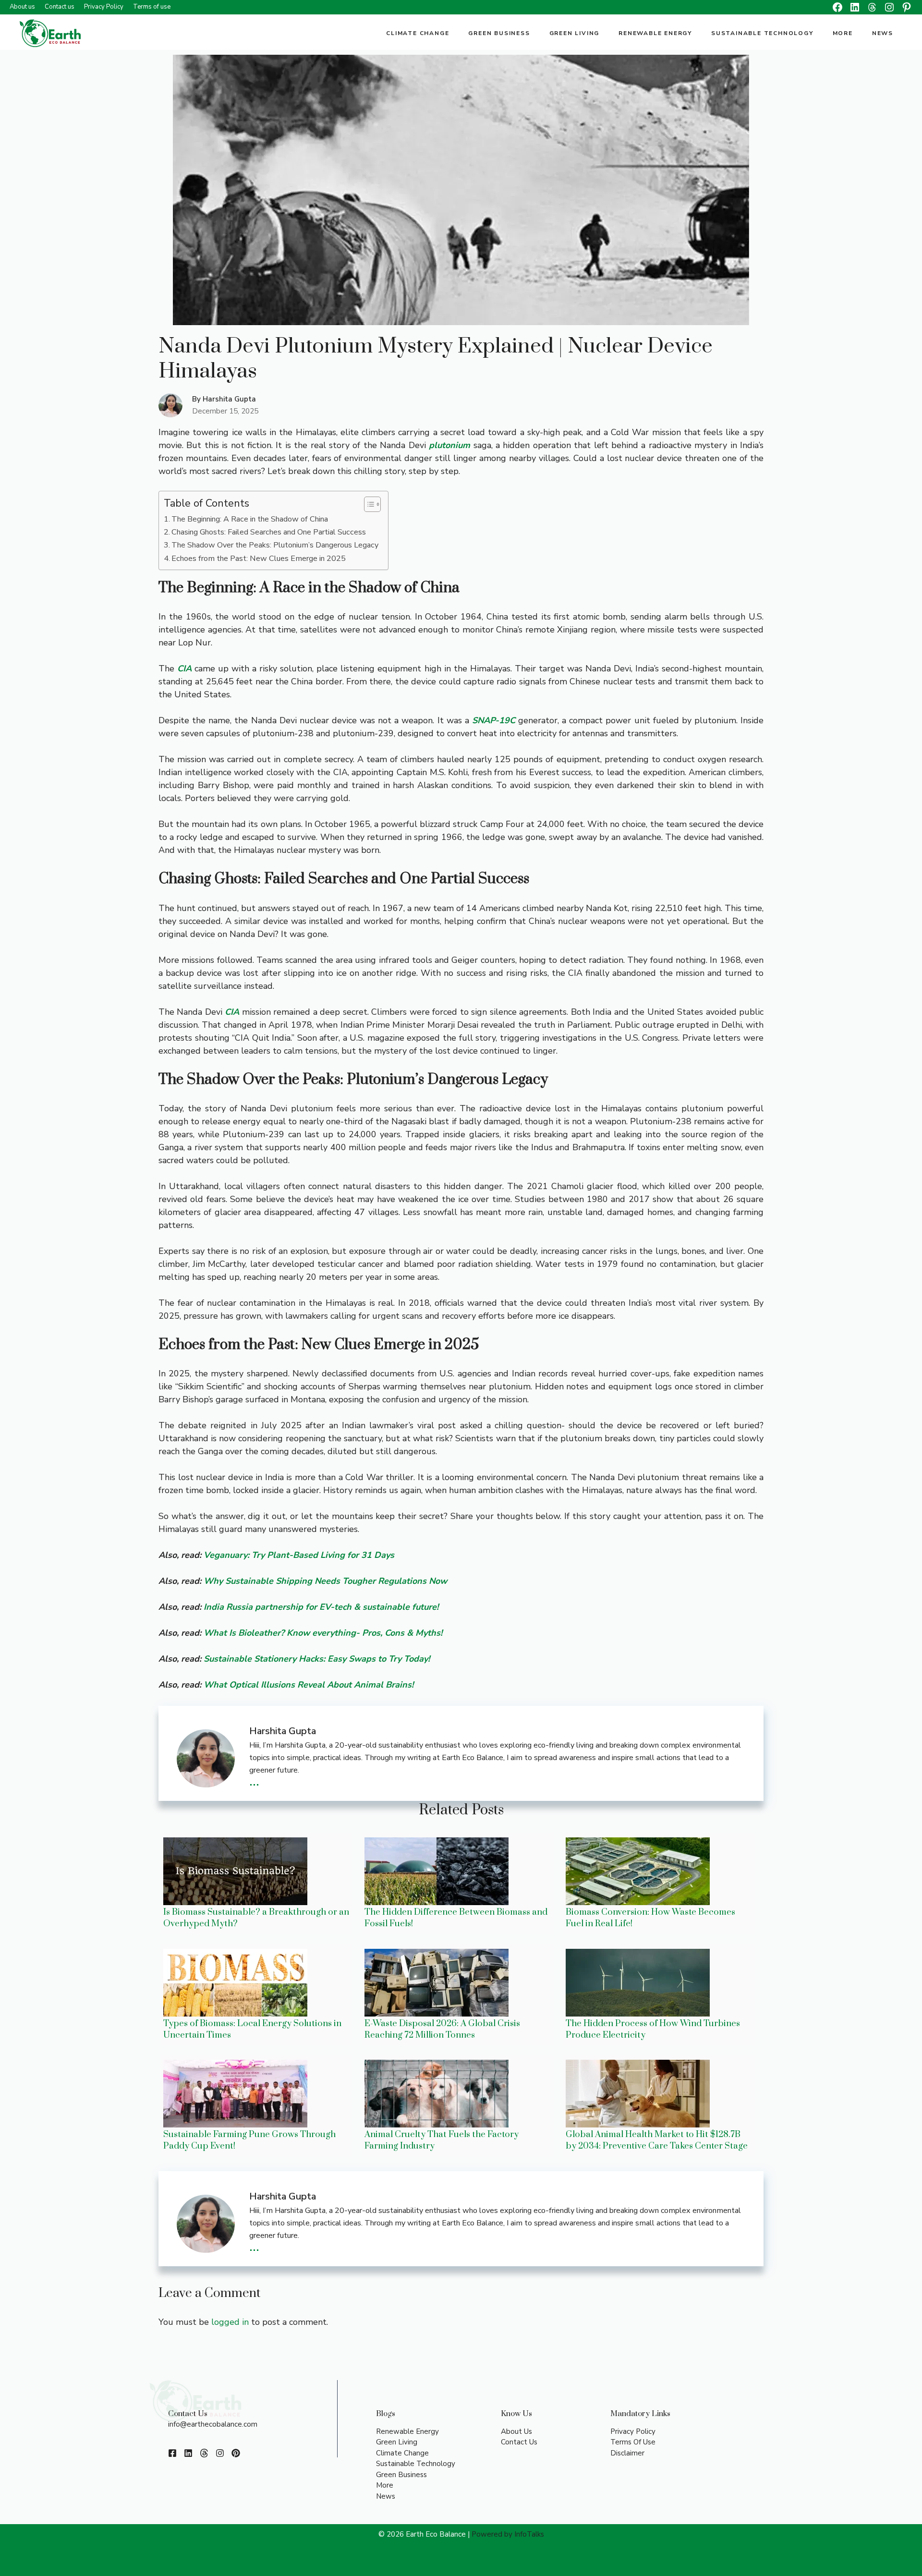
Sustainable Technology (762, 33)
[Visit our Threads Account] (204, 2453)
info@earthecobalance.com (213, 2424)
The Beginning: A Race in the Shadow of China (250, 519)
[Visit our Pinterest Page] (236, 2453)
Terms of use (152, 7)
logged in (230, 2322)
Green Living (575, 33)
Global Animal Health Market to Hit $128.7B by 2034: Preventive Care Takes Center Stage (657, 2140)
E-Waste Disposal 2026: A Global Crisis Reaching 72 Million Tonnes (442, 2029)
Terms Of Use (633, 2442)
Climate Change (418, 33)
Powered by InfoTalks (508, 2534)
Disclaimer (627, 2453)
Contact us (60, 7)
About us (22, 7)
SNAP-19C (494, 720)
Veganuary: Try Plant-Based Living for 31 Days (299, 1555)
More (843, 33)
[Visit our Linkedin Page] (188, 2453)
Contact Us (519, 2442)
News (883, 33)
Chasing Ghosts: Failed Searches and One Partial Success (269, 532)
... (254, 1780)
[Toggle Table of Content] (368, 504)
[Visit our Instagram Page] (220, 2453)
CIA (184, 668)
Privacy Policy (104, 7)
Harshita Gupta (229, 399)
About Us (516, 2431)
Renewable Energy (655, 33)
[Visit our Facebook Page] (172, 2453)
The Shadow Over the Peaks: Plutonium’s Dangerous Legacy (275, 545)
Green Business (499, 33)
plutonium (449, 445)
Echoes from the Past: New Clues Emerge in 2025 (259, 559)
